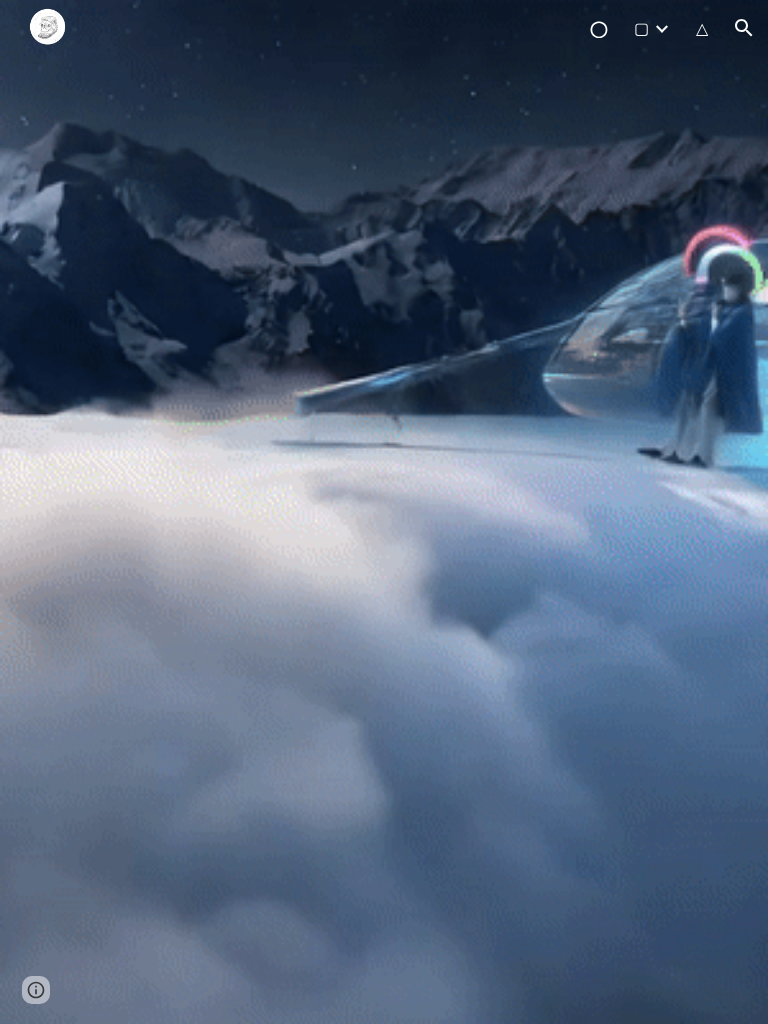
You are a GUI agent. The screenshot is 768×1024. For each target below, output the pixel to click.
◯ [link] (599, 28)
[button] (744, 28)
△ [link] (702, 28)
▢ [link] (641, 28)
